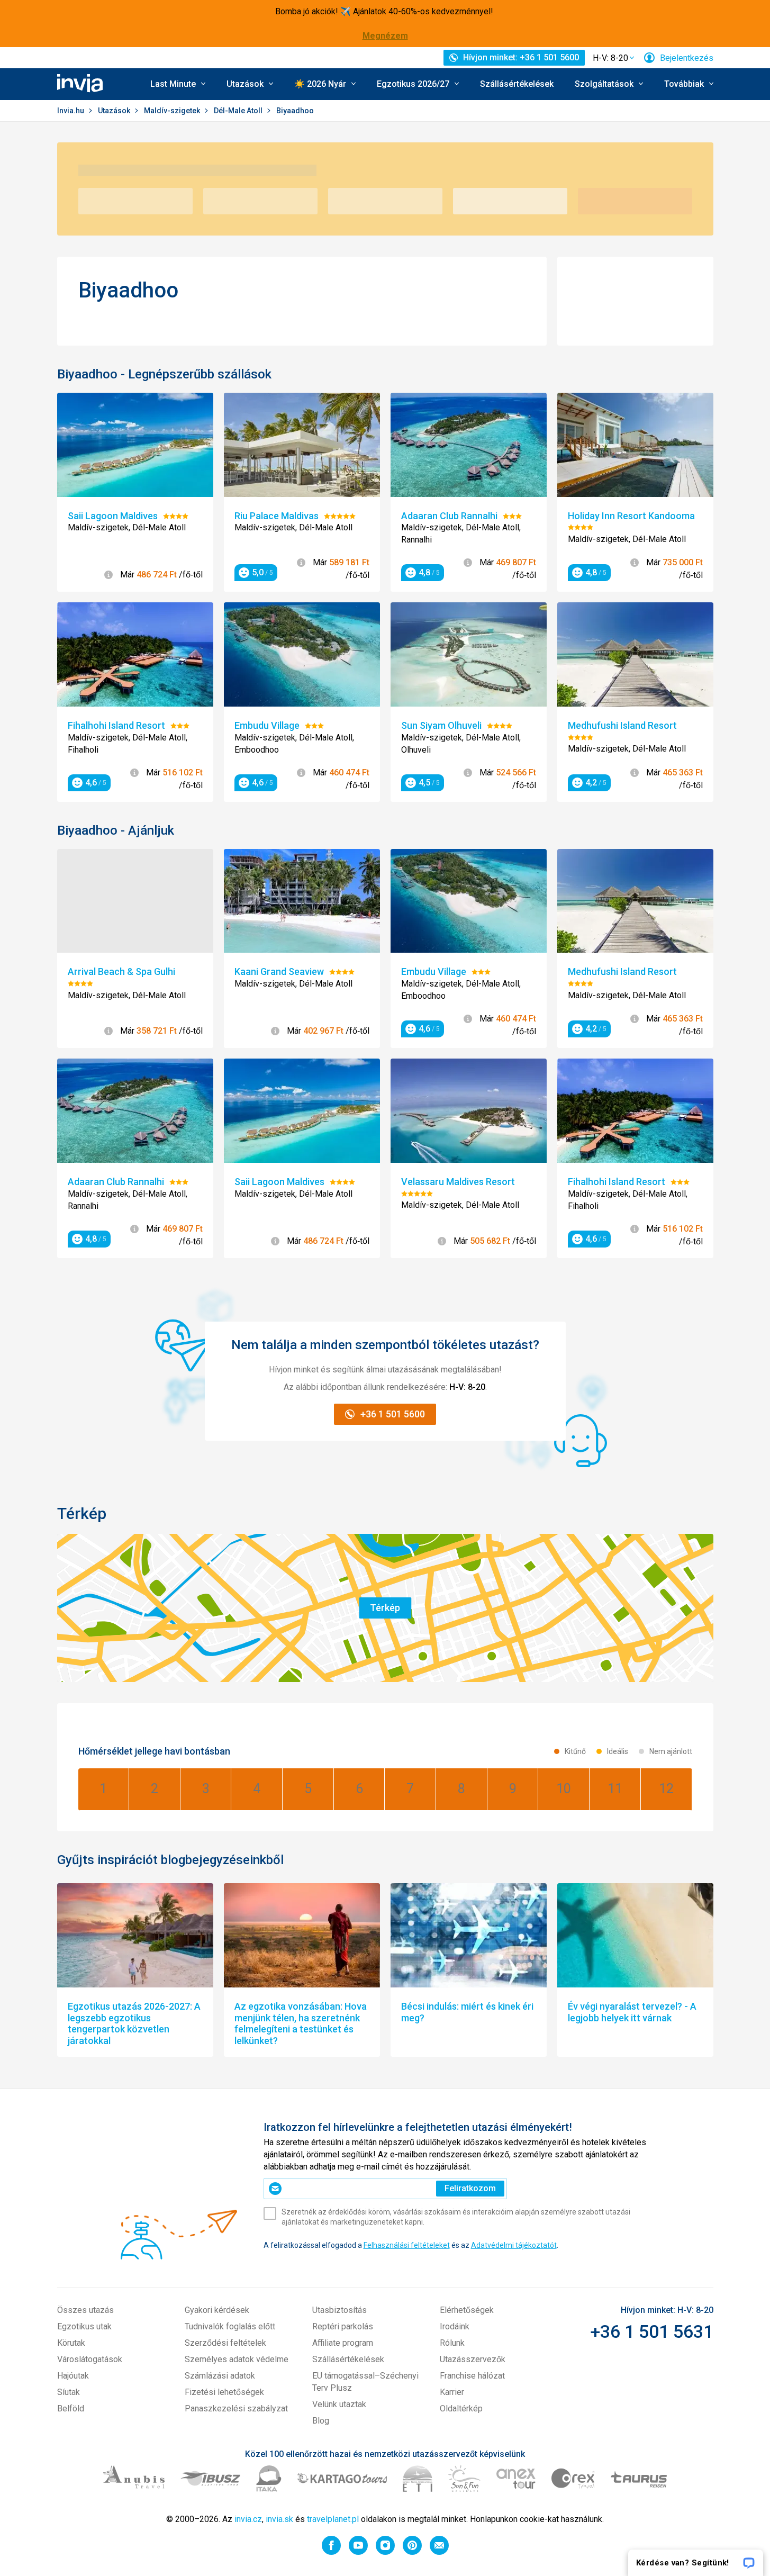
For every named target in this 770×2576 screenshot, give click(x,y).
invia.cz (248, 2519)
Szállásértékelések (517, 84)
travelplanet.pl (333, 2519)
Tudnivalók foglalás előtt (230, 2326)
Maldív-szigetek (173, 111)
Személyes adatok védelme (237, 2359)
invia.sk (279, 2519)
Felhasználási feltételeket (407, 2245)
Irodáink (455, 2326)
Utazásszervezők (473, 2359)
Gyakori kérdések (217, 2310)
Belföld (71, 2408)
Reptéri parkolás (343, 2326)
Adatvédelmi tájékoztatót (514, 2245)
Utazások (115, 111)
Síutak (69, 2392)
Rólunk (452, 2343)
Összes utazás (85, 2310)
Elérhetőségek (467, 2310)
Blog (321, 2421)
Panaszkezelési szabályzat (236, 2408)
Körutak (71, 2343)
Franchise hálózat (472, 2376)
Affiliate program (343, 2343)
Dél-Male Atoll (239, 111)
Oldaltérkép (461, 2408)
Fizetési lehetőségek (224, 2392)
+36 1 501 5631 (652, 2331)
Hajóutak (73, 2376)
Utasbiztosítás (339, 2310)
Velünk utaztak (339, 2404)
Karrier (452, 2392)
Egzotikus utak (84, 2326)
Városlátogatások (90, 2359)
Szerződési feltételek (225, 2343)
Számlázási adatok (220, 2376)
